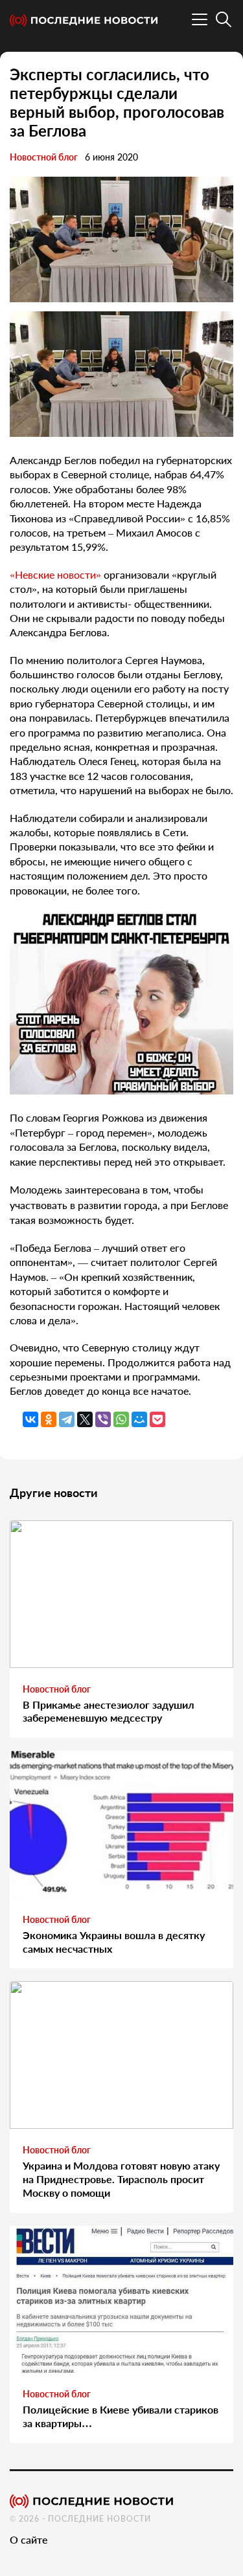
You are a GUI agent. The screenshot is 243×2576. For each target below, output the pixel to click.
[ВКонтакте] (30, 1419)
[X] (85, 1419)
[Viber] (103, 1419)
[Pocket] (157, 1419)
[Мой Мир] (139, 1419)
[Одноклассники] (49, 1419)
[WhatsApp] (121, 1419)
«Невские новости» (55, 574)
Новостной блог (44, 157)
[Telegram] (67, 1419)
